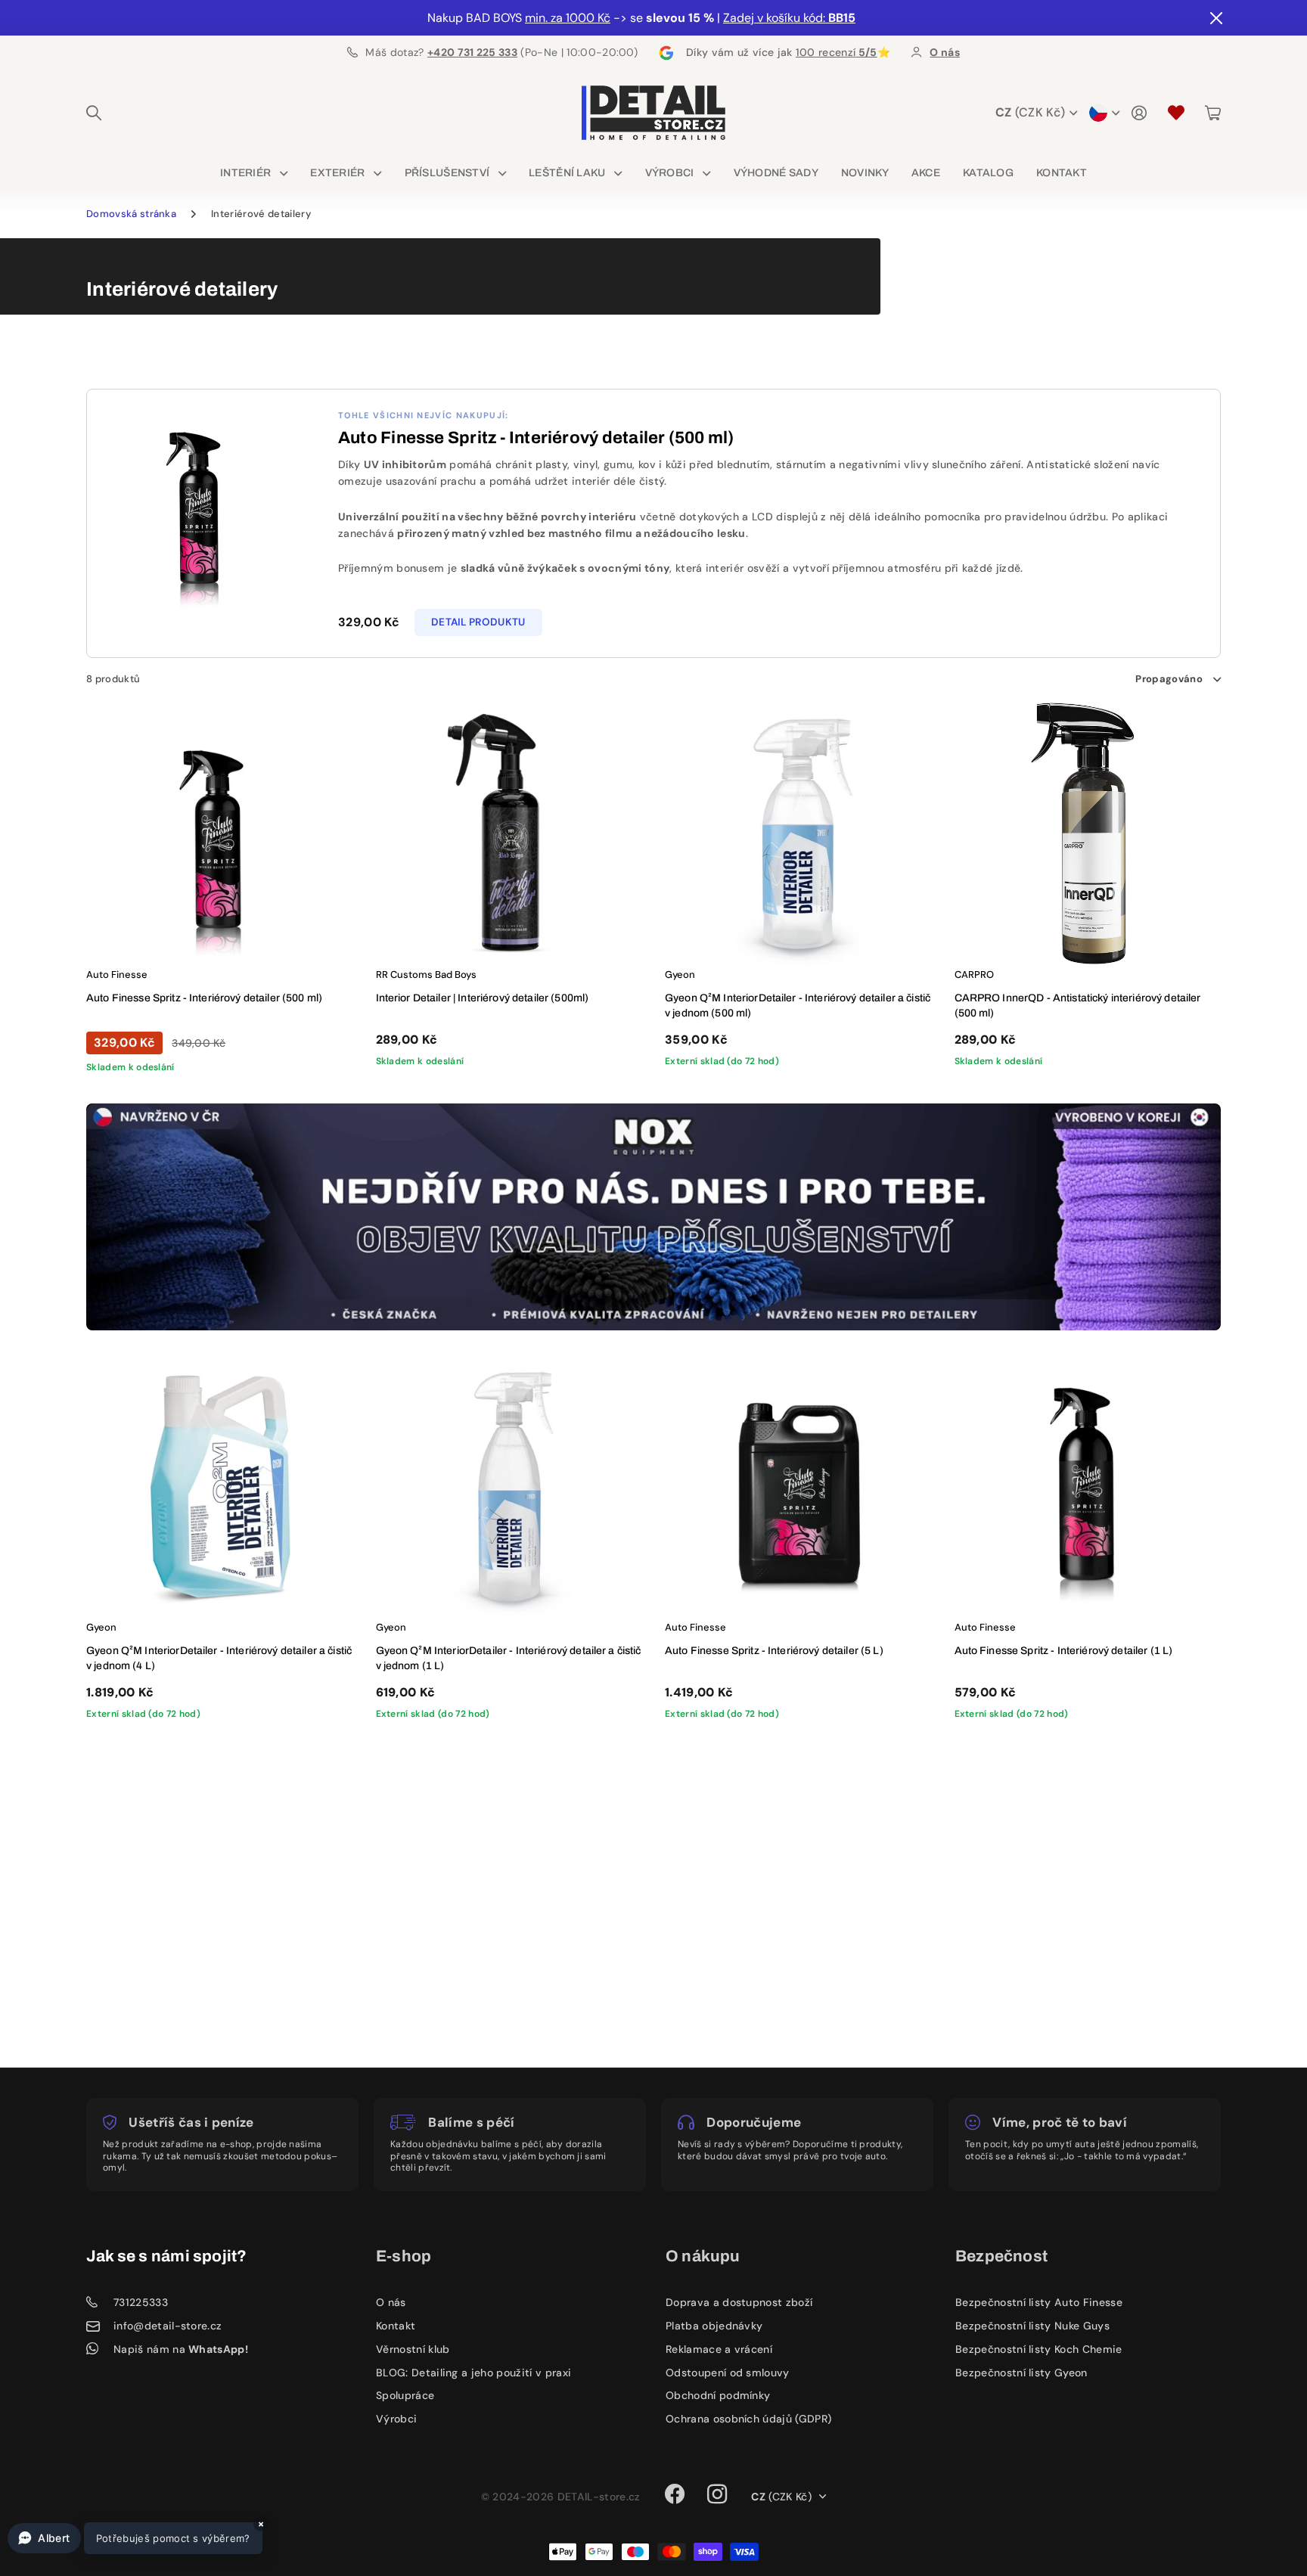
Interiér (245, 173)
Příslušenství (447, 173)
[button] (135, 2538)
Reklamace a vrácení (719, 2349)
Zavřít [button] (1215, 18)
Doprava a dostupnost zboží (739, 2302)
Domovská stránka (131, 214)
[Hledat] (94, 113)
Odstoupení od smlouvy (728, 2373)
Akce (926, 173)
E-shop (404, 2256)
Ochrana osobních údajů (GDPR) (748, 2419)
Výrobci (670, 173)
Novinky (865, 173)
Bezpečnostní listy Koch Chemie (1039, 2349)
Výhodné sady (776, 173)
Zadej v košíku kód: (789, 18)
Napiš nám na (181, 2349)
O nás (391, 2302)
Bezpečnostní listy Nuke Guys (1032, 2326)
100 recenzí (837, 52)
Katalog (988, 173)
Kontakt (1062, 173)
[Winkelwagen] (1213, 113)
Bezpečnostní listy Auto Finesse (1039, 2302)
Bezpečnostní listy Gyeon (1021, 2373)
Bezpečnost (1001, 2256)
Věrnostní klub (413, 2349)
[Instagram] (717, 2494)
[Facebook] (675, 2494)
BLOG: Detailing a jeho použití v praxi (473, 2373)
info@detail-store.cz (168, 2326)
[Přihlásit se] (1139, 113)
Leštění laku (567, 173)
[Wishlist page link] (1176, 113)
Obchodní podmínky (718, 2395)
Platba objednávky (714, 2326)
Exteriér (337, 173)
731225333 (141, 2303)
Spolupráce (405, 2395)
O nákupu (703, 2256)
